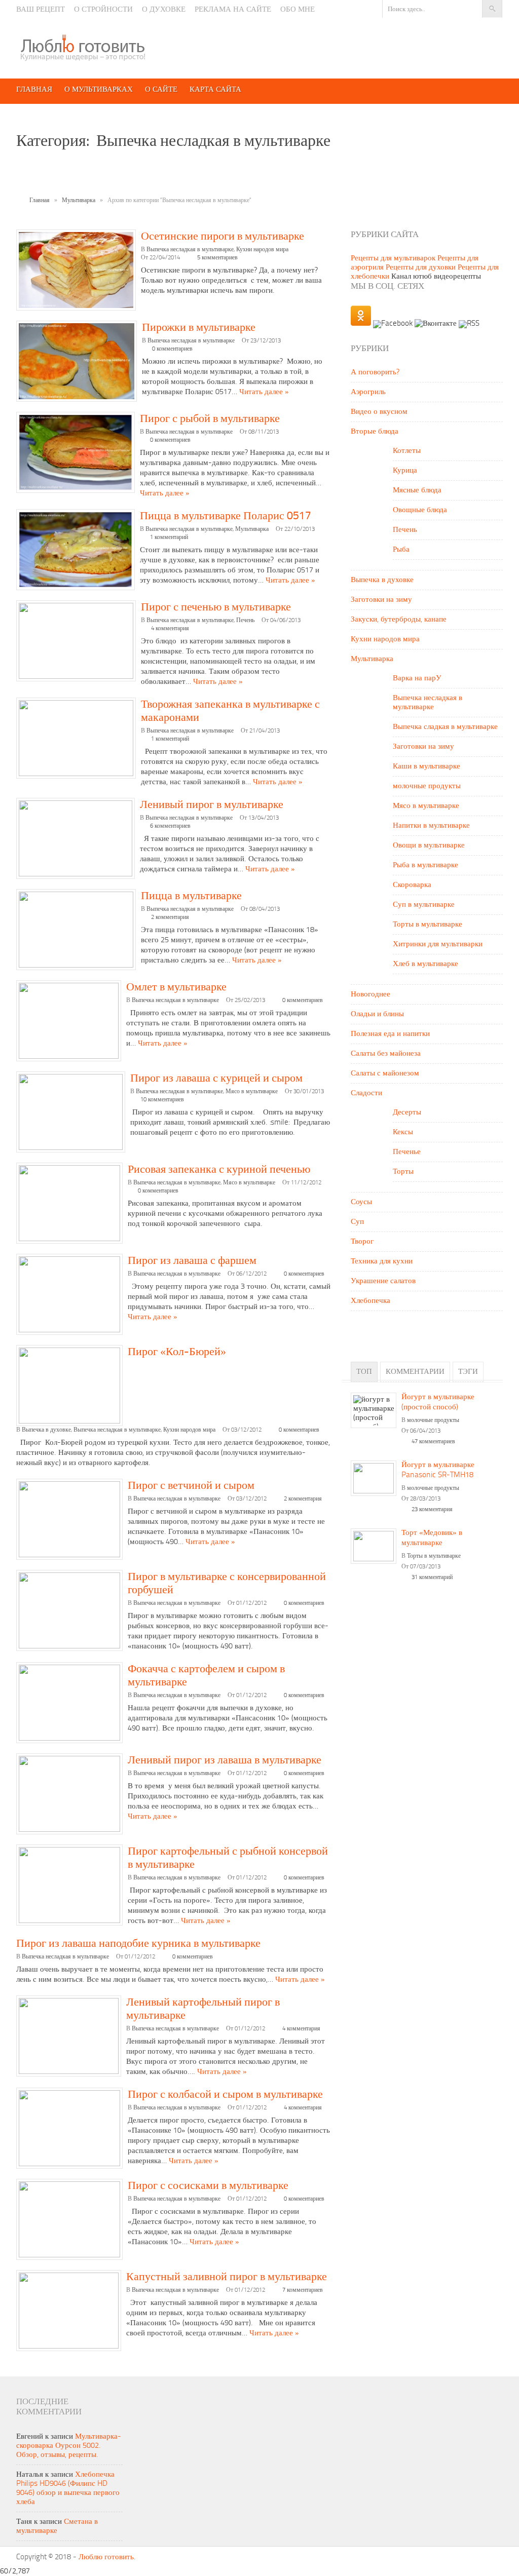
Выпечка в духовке (46, 1430)
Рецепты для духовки (421, 268)
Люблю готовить (106, 2558)
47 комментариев (433, 1442)
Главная (34, 90)
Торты (403, 1172)
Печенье (407, 1152)
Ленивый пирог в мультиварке (212, 805)
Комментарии (415, 1372)
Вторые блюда (375, 432)
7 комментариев (303, 2290)
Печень (245, 621)
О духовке (164, 10)
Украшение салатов (383, 1281)
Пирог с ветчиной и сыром (191, 1486)
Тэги (468, 1372)
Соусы (361, 1202)
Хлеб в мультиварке (425, 964)
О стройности (103, 10)
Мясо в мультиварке (252, 1092)
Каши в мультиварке (427, 767)
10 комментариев (162, 1100)
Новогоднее (370, 995)
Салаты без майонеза (386, 1054)
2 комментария (170, 917)
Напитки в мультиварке (431, 826)
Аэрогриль (368, 392)
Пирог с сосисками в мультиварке (208, 2186)
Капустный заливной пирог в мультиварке (227, 2277)
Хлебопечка (370, 1301)
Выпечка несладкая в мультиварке (190, 250)
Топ (364, 1372)
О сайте (161, 90)
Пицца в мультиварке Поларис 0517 (226, 516)
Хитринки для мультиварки (438, 945)
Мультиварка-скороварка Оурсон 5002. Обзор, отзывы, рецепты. (69, 2446)
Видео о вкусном (379, 412)
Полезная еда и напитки (390, 1034)
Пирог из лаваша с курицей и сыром (216, 1079)
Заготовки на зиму (381, 600)
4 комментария (170, 629)
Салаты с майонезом (385, 1074)
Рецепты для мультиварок (393, 259)
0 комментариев (172, 349)
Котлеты (407, 451)
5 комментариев (217, 258)
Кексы (403, 1132)
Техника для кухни (382, 1262)
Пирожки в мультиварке (199, 328)
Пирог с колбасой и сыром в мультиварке (225, 2095)
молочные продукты (427, 786)
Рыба (401, 550)
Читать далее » (264, 392)
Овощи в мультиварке (429, 846)
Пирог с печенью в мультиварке (216, 607)
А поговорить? (375, 373)
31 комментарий (432, 1578)
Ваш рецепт (41, 10)
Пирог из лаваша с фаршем (192, 1261)
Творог (362, 1242)
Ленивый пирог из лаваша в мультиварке (225, 1760)
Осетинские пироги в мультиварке (223, 237)
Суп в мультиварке (424, 905)
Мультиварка (79, 201)
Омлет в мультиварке (176, 987)
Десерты (407, 1113)
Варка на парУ (417, 679)
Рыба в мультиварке (425, 866)
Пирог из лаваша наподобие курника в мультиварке (138, 1944)
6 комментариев (170, 826)
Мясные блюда (417, 491)
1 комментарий (169, 537)
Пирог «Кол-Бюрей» (177, 1352)
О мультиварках (99, 90)
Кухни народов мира (262, 250)
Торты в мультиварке (428, 925)
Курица (405, 471)
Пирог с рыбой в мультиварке (210, 419)
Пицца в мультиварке (191, 896)
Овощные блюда (420, 510)
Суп (357, 1222)
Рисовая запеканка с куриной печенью (219, 1170)
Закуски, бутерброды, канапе (399, 620)
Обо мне (298, 10)
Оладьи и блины (377, 1014)
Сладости (366, 1093)
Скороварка (412, 885)
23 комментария (432, 1510)
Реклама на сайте (233, 10)
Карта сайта (215, 90)
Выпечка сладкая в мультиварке (445, 727)
